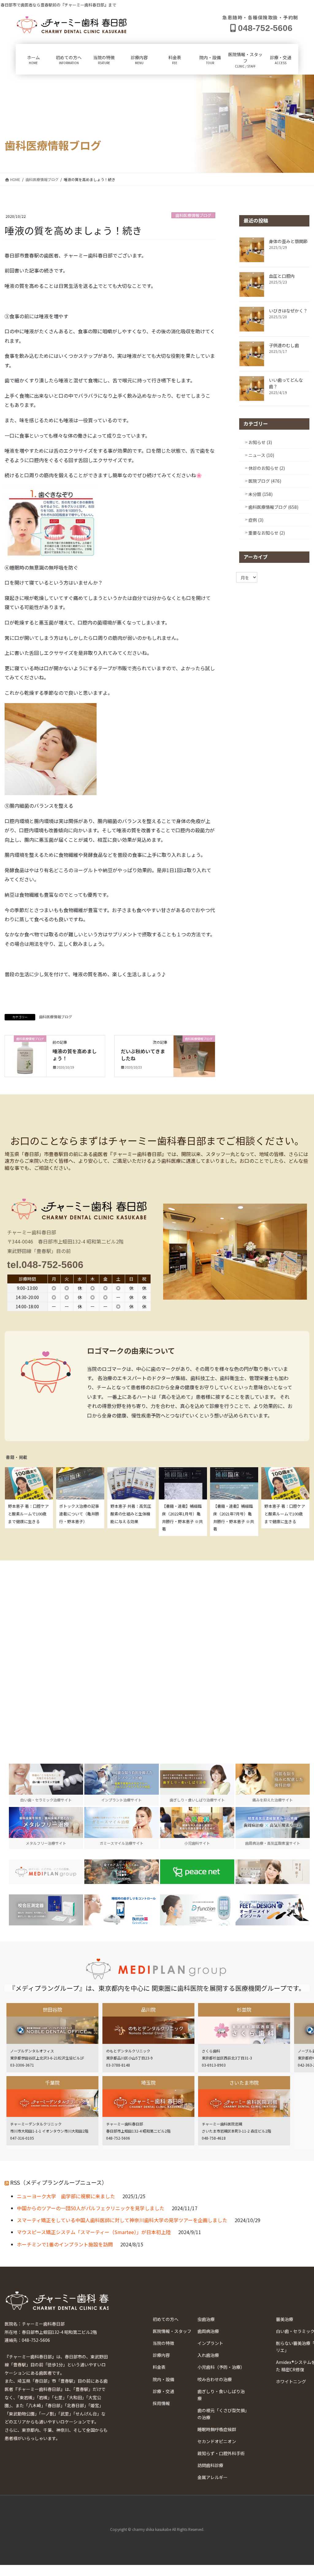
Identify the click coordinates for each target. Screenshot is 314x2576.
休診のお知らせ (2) (267, 468)
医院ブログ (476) (265, 481)
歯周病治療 (208, 2331)
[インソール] (273, 1910)
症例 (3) (256, 520)
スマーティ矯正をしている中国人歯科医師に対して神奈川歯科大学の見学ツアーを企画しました (122, 2220)
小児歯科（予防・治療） (221, 2367)
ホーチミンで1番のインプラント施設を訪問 (65, 2244)
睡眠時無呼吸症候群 (217, 2429)
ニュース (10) (261, 455)
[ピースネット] (197, 1872)
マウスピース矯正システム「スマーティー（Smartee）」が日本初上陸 (94, 2232)
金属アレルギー (213, 2477)
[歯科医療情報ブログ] (26, 1055)
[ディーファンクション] (197, 1910)
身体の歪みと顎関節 (288, 241)
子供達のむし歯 (284, 345)
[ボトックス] (273, 1872)
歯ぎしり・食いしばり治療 (221, 2395)
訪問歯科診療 (210, 2465)
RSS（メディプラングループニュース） (59, 2182)
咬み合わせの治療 (215, 2379)
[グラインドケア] (121, 1910)
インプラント (210, 2343)
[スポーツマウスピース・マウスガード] (121, 1872)
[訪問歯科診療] (46, 1872)
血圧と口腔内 (282, 276)
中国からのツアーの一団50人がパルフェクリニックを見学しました (91, 2208)
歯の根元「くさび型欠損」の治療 (222, 2414)
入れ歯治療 (208, 2355)
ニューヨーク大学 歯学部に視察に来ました (66, 2196)
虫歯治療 (206, 2319)
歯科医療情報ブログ (193, 215)
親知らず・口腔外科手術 (221, 2453)
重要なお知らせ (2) (267, 533)
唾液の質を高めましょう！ (75, 1054)
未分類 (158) (260, 494)
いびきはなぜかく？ (288, 311)
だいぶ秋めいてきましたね (143, 1054)
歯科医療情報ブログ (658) (273, 507)
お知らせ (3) (260, 442)
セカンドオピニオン (217, 2441)
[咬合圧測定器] (46, 1910)
